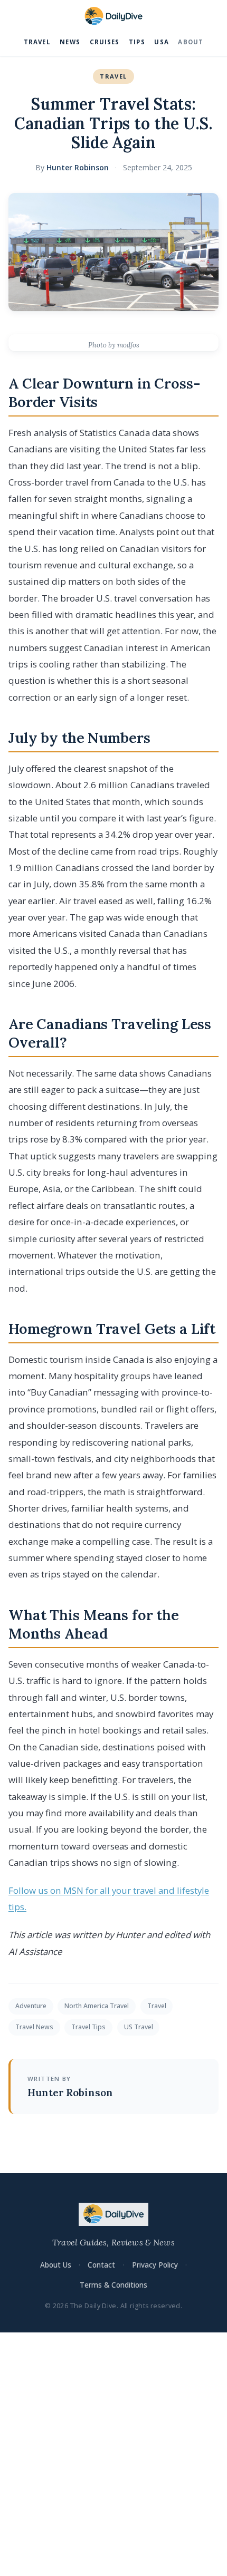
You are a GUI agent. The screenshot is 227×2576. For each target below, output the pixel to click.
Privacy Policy (155, 2265)
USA (161, 42)
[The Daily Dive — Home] (113, 16)
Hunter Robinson (78, 167)
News (70, 42)
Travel (37, 42)
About (191, 42)
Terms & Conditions (113, 2285)
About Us (56, 2265)
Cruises (105, 42)
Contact (101, 2265)
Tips (137, 42)
